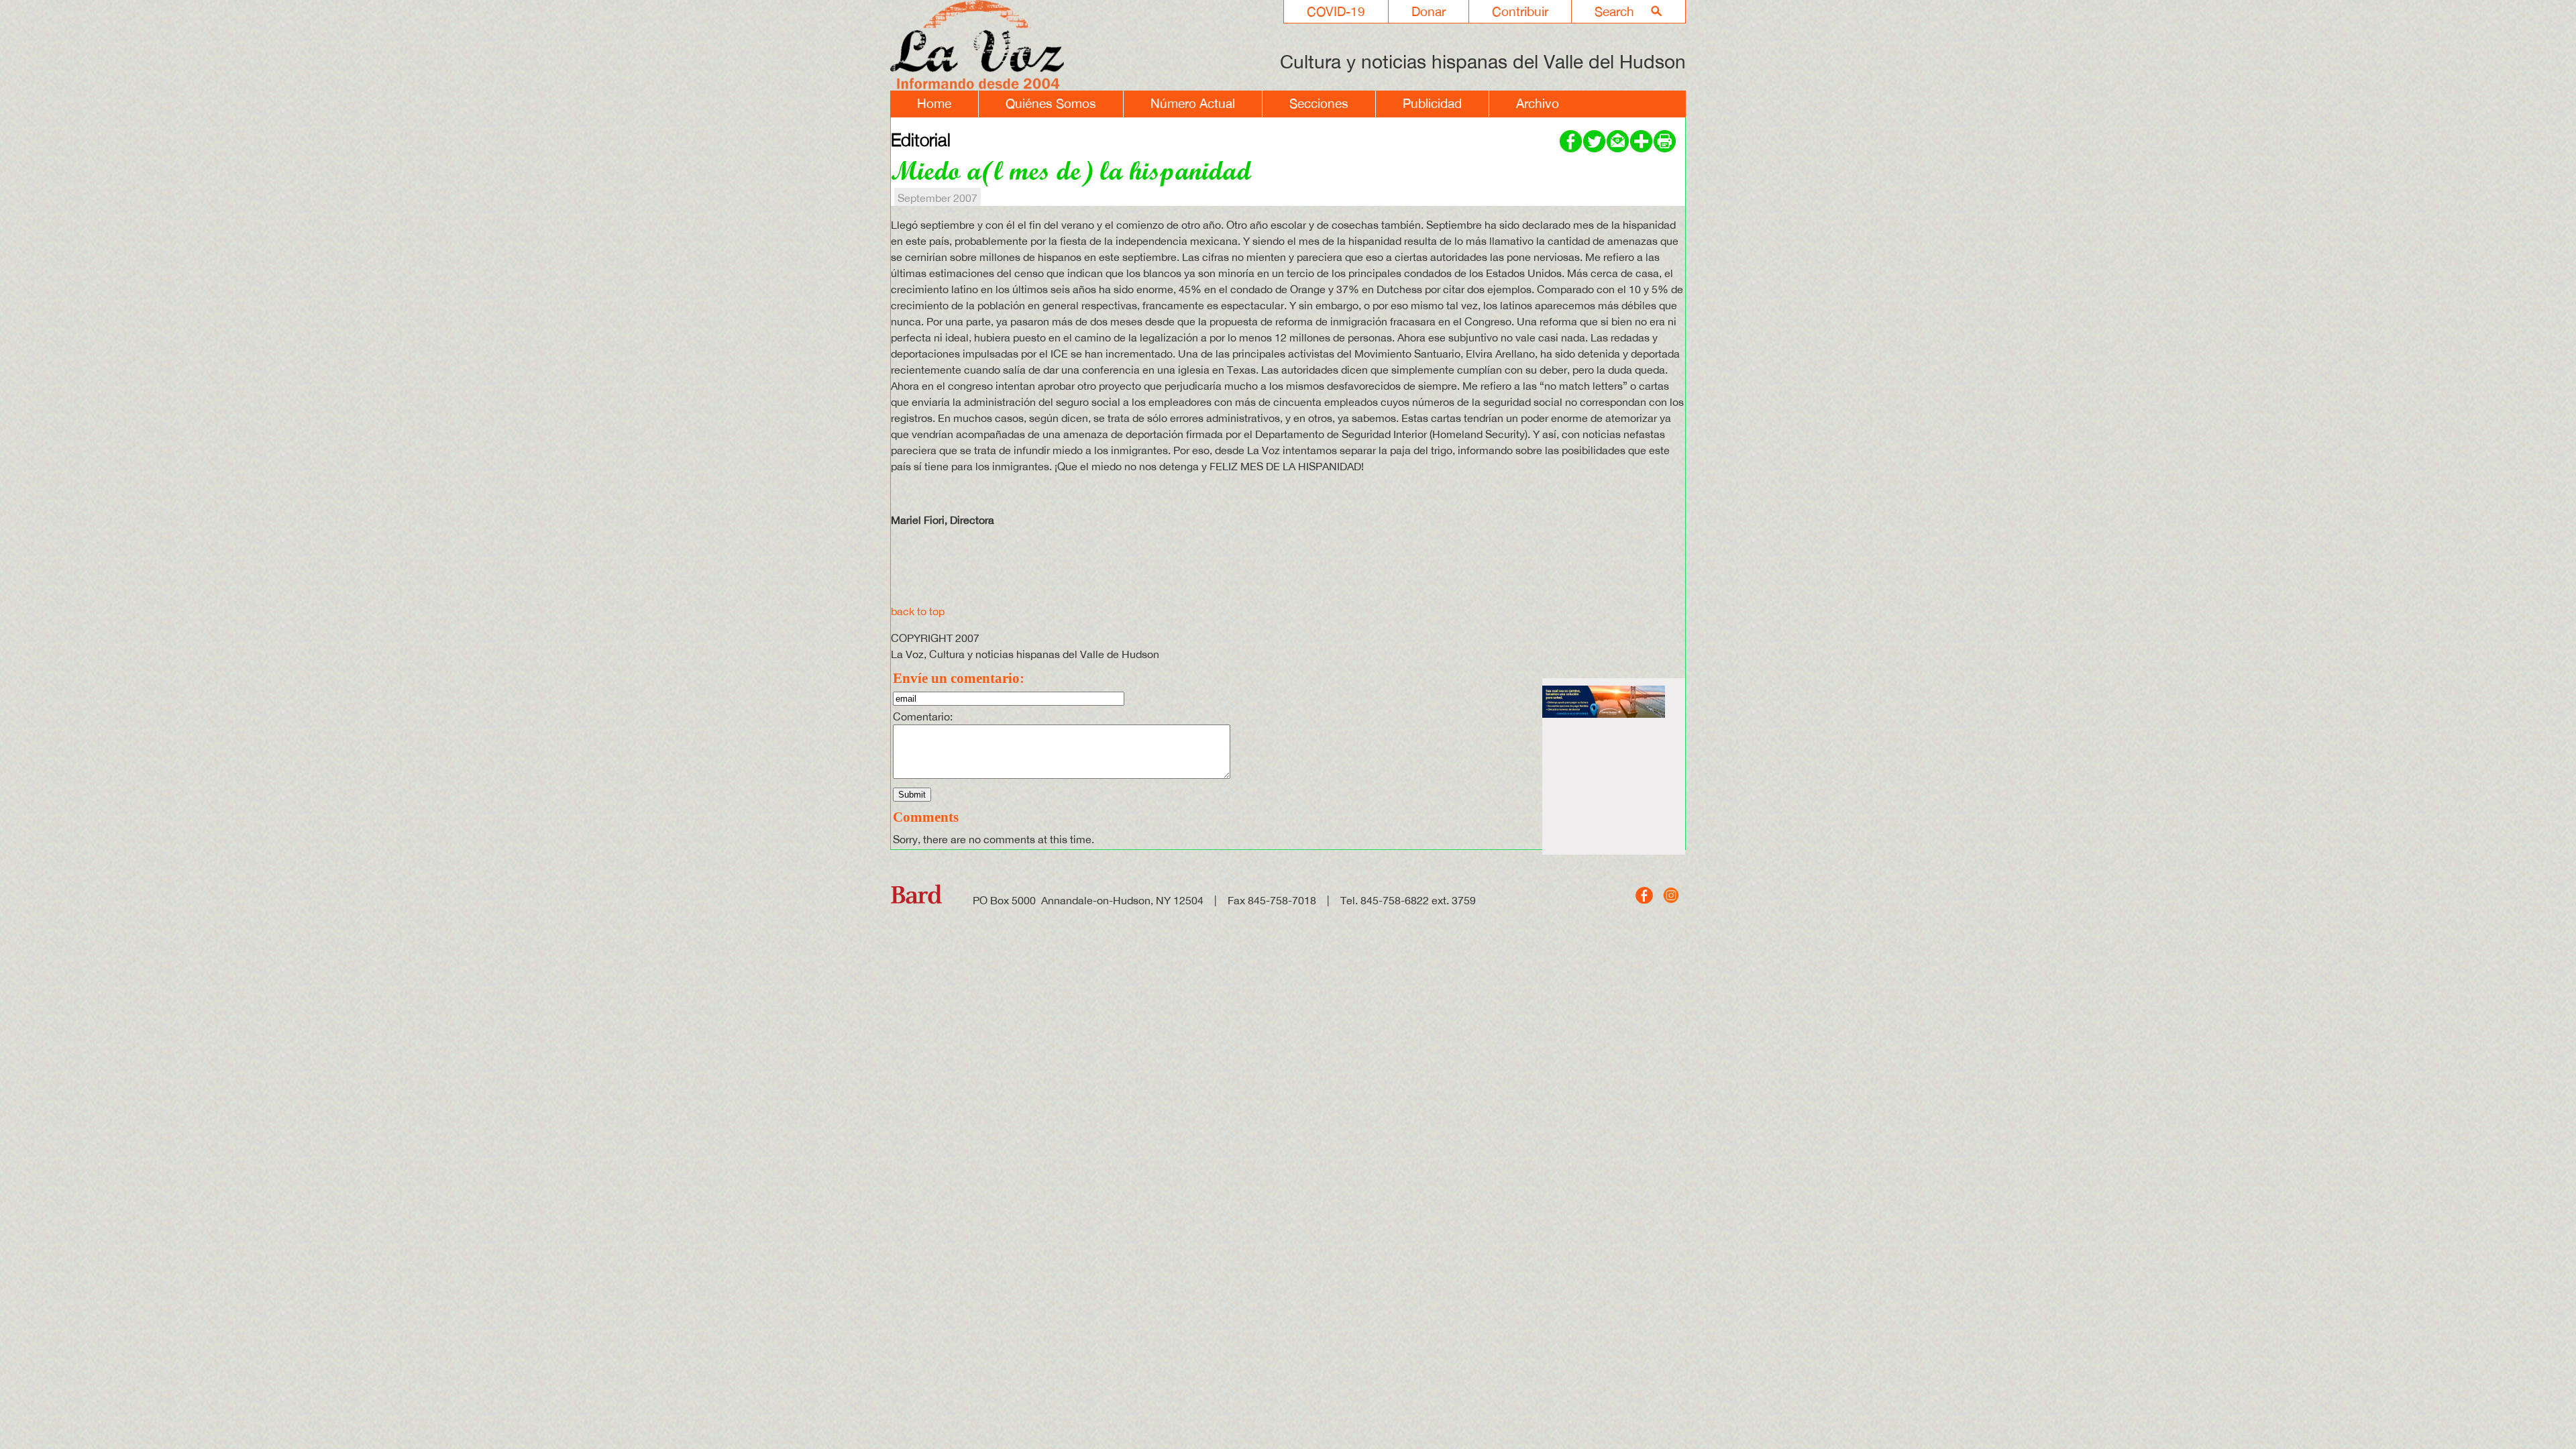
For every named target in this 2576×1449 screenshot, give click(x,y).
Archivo (1538, 103)
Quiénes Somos (1051, 103)
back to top (918, 611)
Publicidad (1432, 103)
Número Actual (1193, 103)
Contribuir (1520, 11)
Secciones (1319, 103)
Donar (1429, 11)
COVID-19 (1336, 11)
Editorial (921, 140)
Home (934, 103)
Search (1614, 11)
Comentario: (923, 716)
